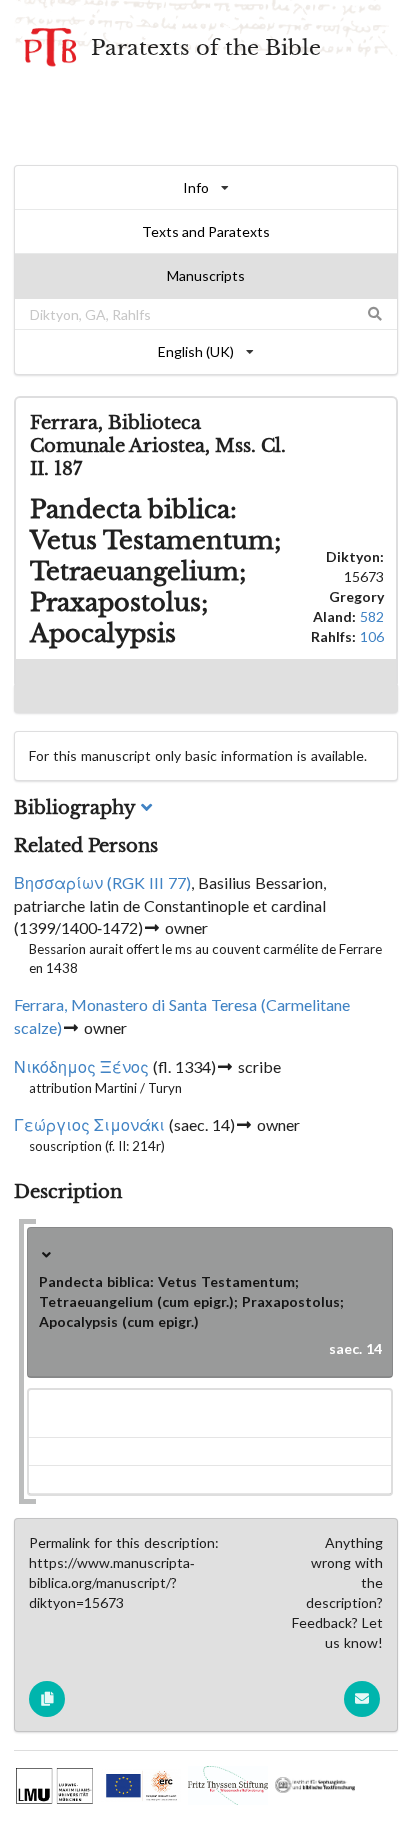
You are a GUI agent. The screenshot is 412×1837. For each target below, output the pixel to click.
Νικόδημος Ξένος (81, 1067)
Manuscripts (206, 275)
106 (372, 636)
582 (372, 616)
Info (196, 187)
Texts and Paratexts (206, 231)
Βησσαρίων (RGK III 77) (102, 883)
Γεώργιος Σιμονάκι (89, 1125)
